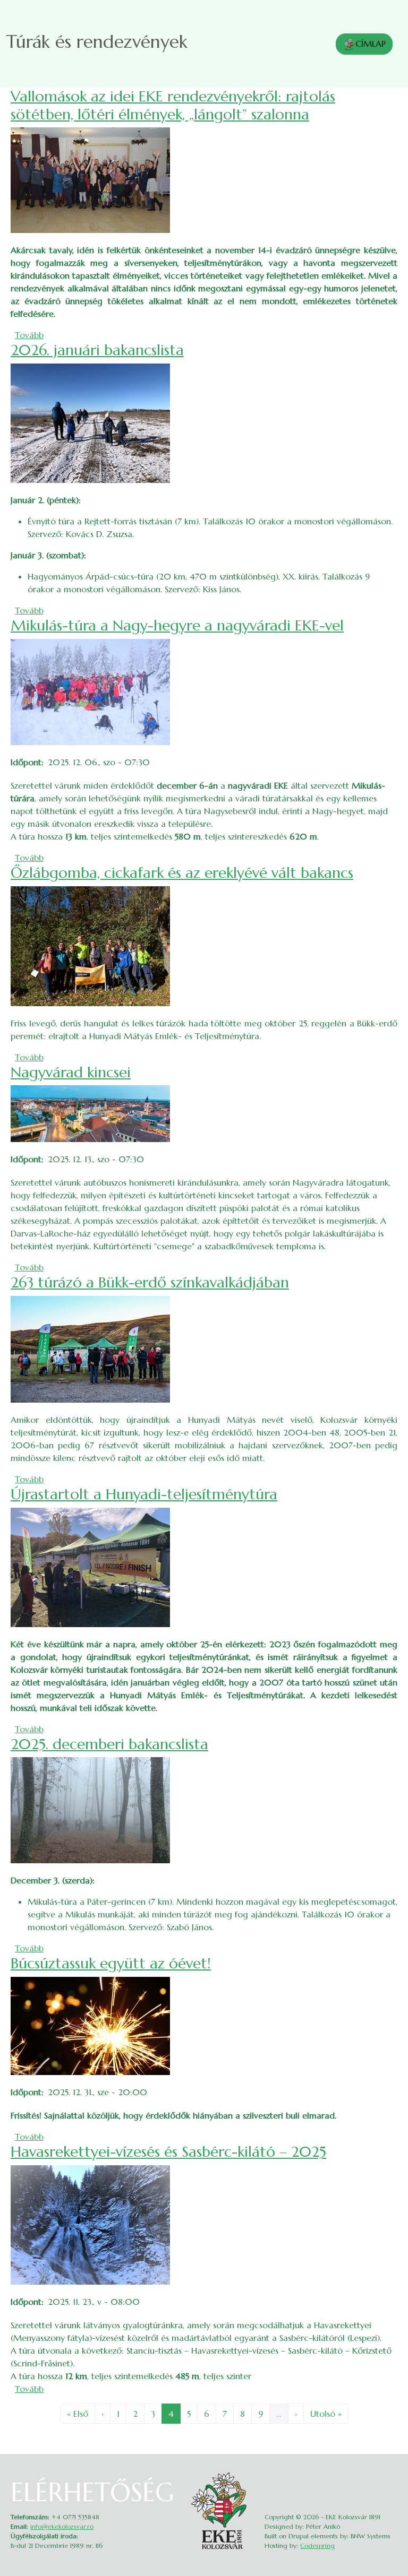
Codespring (317, 2545)
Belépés (390, 2475)
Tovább (29, 335)
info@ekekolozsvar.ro (62, 2526)
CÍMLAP (371, 44)
